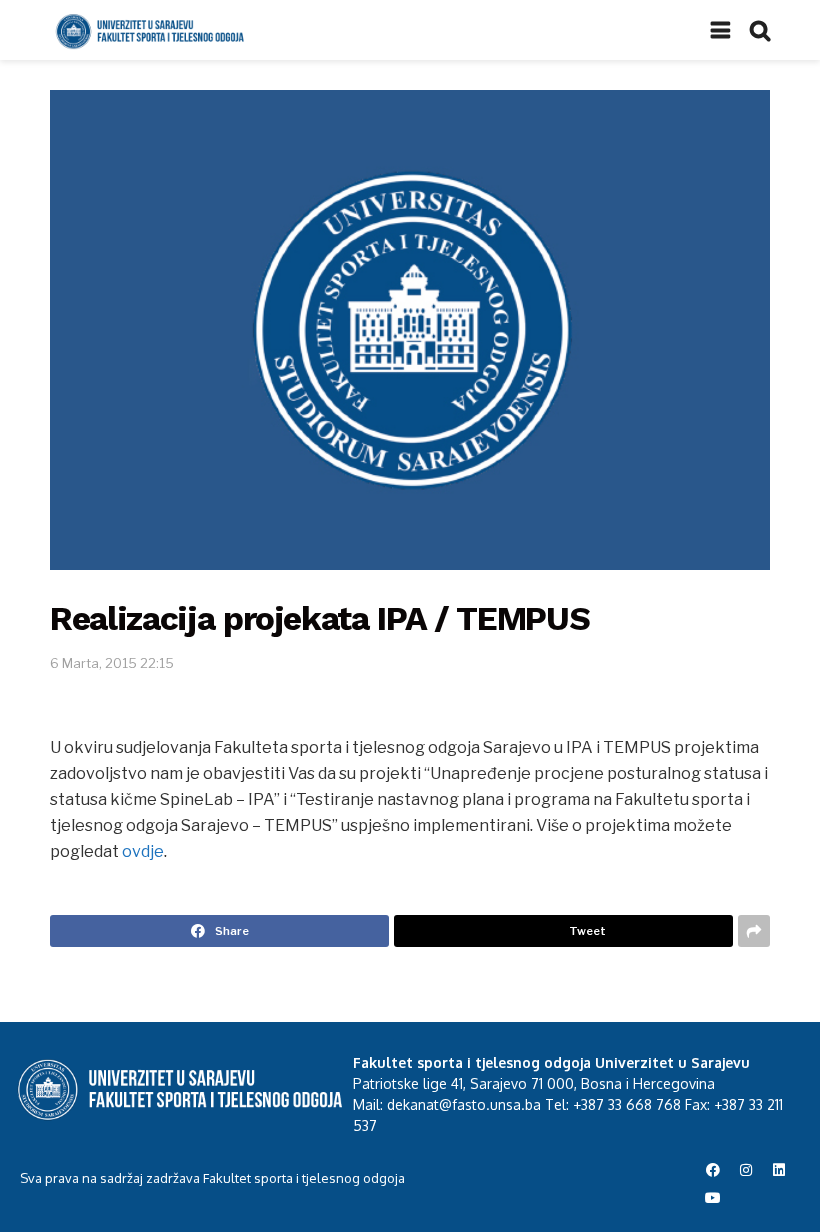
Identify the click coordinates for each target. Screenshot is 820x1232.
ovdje (143, 851)
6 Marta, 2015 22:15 (112, 663)
